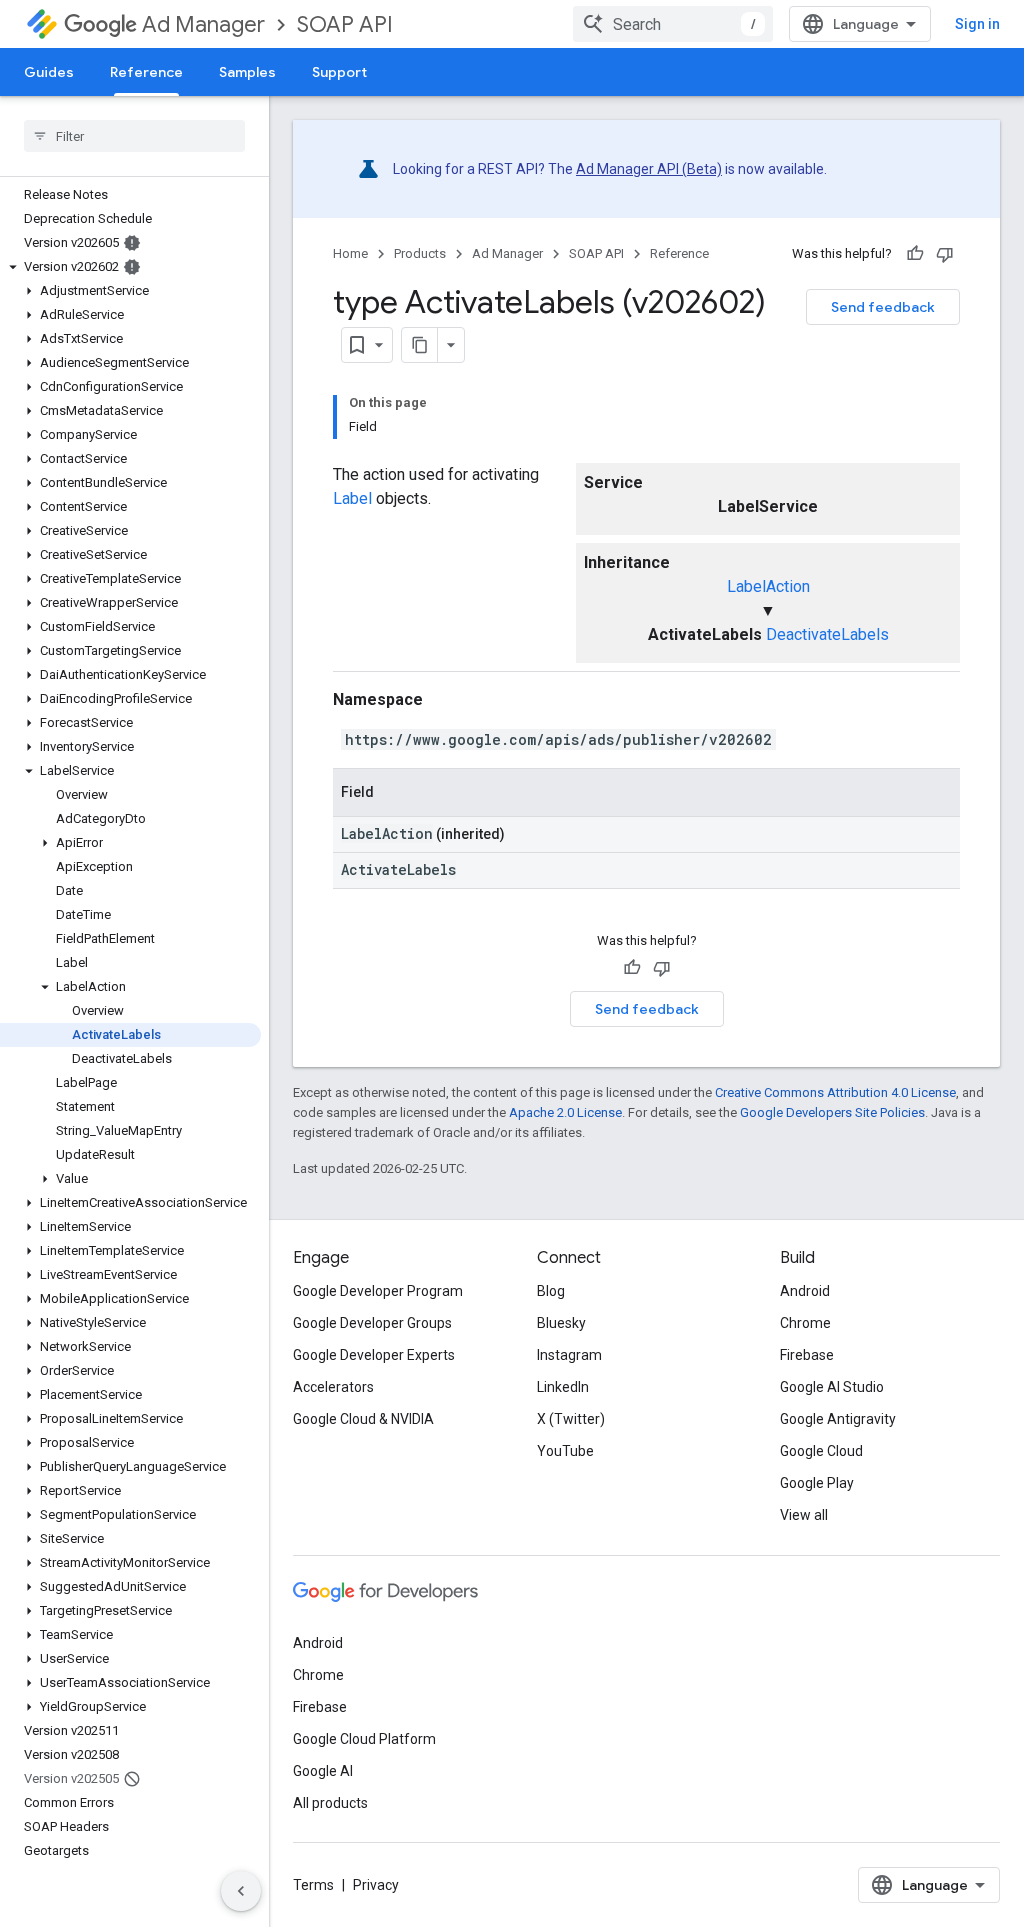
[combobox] (673, 24)
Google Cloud (821, 1451)
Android (805, 1291)
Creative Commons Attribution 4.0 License (835, 1092)
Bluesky (561, 1323)
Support (339, 72)
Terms (313, 1885)
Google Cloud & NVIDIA (363, 1419)
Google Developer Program (378, 1291)
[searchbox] (134, 136)
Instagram (569, 1355)
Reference (146, 72)
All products (330, 1803)
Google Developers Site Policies (832, 1112)
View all (804, 1515)
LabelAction (768, 586)
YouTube (565, 1451)
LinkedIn (563, 1387)
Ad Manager (203, 24)
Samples (247, 72)
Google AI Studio (832, 1387)
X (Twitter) (571, 1419)
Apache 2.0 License (565, 1112)
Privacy (376, 1885)
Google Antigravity (838, 1419)
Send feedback (883, 307)
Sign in (977, 24)
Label (352, 498)
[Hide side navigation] (241, 1891)
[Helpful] (915, 254)
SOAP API (345, 24)
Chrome (805, 1323)
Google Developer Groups (372, 1323)
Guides (49, 72)
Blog (551, 1291)
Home (350, 253)
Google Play (817, 1483)
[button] (130, 267)
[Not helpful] (945, 254)
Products (420, 253)
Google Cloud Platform (364, 1739)
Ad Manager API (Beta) (649, 169)
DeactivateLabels (827, 634)
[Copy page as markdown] (420, 345)
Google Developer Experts (374, 1355)
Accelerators (333, 1387)
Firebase (807, 1355)
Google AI (323, 1771)
